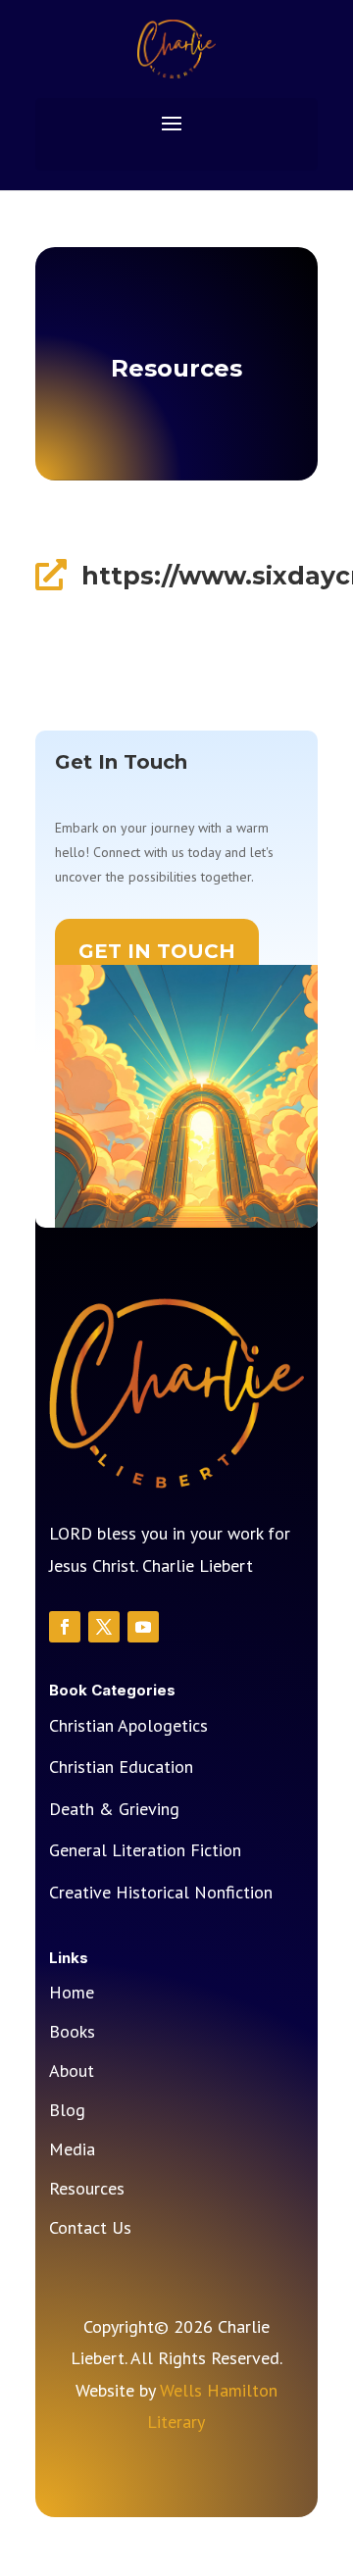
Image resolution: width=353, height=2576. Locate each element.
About (72, 2073)
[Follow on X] (104, 1627)
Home (72, 1995)
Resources (87, 2191)
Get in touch (157, 951)
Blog (67, 2112)
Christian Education (121, 1767)
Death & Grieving (114, 1809)
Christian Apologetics (128, 1725)
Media (72, 2151)
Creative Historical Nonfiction (161, 1892)
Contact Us (90, 2230)
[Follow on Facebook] (65, 1627)
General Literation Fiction (145, 1850)
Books (72, 2034)
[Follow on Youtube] (143, 1627)
